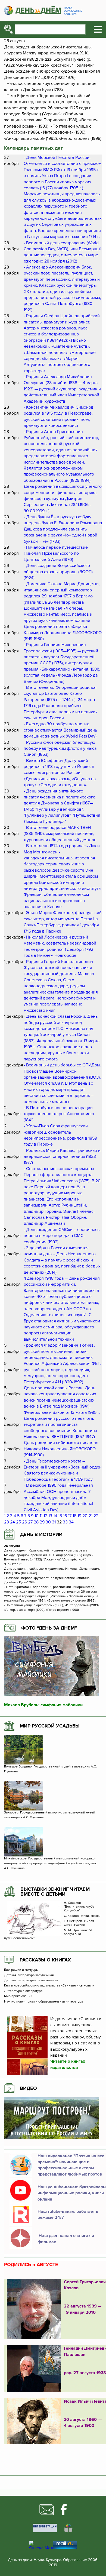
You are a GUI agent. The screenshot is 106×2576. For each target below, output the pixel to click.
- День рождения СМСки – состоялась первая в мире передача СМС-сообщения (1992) (62, 1236)
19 (79, 1516)
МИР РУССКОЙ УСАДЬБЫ (50, 1726)
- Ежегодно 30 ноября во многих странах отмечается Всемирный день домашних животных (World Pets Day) (60, 730)
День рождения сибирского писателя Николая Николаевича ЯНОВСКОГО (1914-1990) (61, 1449)
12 (45, 1516)
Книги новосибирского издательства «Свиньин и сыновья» (49, 1986)
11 (41, 1516)
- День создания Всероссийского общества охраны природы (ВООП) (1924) (58, 572)
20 (85, 1516)
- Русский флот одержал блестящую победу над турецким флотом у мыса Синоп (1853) (60, 749)
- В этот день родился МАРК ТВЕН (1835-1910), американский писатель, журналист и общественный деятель (60, 834)
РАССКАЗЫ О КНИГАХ (45, 1960)
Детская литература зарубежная (29, 1975)
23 (7, 1522)
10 (37, 1516)
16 (65, 1516)
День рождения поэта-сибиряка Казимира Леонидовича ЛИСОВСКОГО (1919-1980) (63, 633)
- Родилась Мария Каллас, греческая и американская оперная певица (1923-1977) (62, 1157)
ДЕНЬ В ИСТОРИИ (41, 1534)
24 (13, 1522)
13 (50, 1516)
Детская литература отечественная (31, 1980)
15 (60, 1516)
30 (48, 1522)
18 (74, 1516)
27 (30, 1522)
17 (70, 1516)
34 (71, 1522)
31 (54, 1522)
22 (96, 1516)
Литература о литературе (23, 1991)
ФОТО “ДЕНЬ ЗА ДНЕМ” (49, 1628)
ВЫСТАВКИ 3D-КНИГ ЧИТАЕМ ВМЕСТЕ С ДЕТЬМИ (55, 1892)
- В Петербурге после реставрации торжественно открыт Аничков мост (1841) (59, 1114)
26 (24, 1522)
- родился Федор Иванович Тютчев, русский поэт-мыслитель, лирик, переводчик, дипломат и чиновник (59, 1351)
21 (91, 1516)
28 (36, 1522)
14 (55, 1516)
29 (42, 1522)
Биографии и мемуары (21, 1970)
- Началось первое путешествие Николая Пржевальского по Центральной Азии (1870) (56, 553)
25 (18, 1522)
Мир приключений (18, 1996)
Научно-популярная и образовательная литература (43, 2002)
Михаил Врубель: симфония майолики (43, 1705)
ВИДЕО (28, 2088)
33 (65, 1522)
